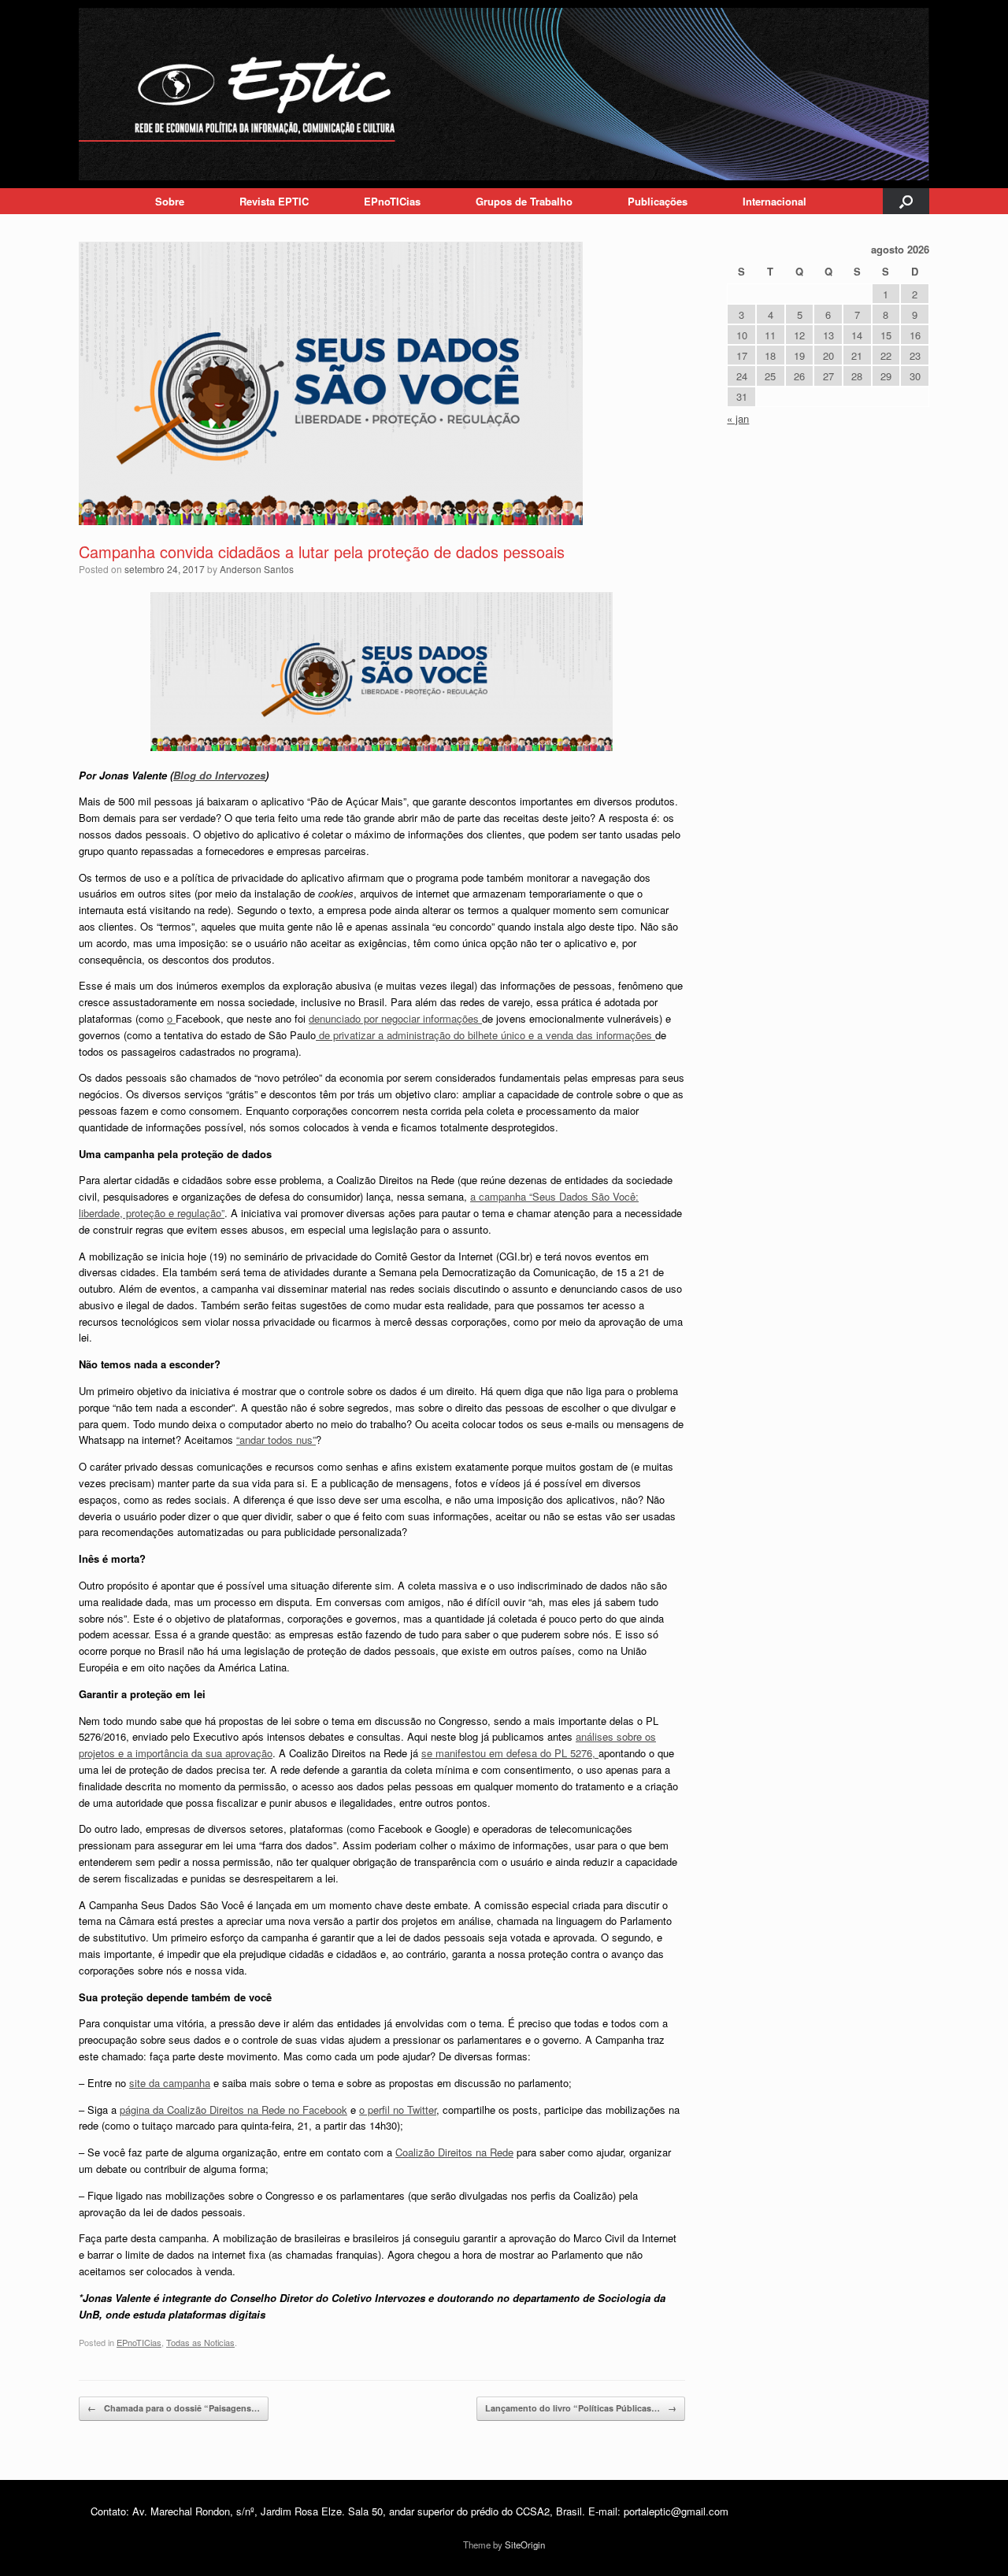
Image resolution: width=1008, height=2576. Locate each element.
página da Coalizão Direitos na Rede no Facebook (233, 2110)
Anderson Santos (257, 569)
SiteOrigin (525, 2545)
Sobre (170, 201)
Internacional (775, 201)
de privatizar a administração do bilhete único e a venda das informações (485, 1035)
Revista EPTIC (274, 201)
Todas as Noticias (200, 2342)
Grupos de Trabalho (524, 201)
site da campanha (170, 2083)
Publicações (658, 201)
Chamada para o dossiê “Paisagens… (174, 2408)
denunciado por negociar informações (395, 1018)
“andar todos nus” (276, 1440)
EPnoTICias (392, 201)
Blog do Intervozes (219, 775)
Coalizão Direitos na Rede (454, 2152)
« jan (738, 418)
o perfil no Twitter (398, 2110)
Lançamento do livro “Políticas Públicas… (581, 2408)
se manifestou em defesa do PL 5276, (510, 1753)
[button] (906, 201)
